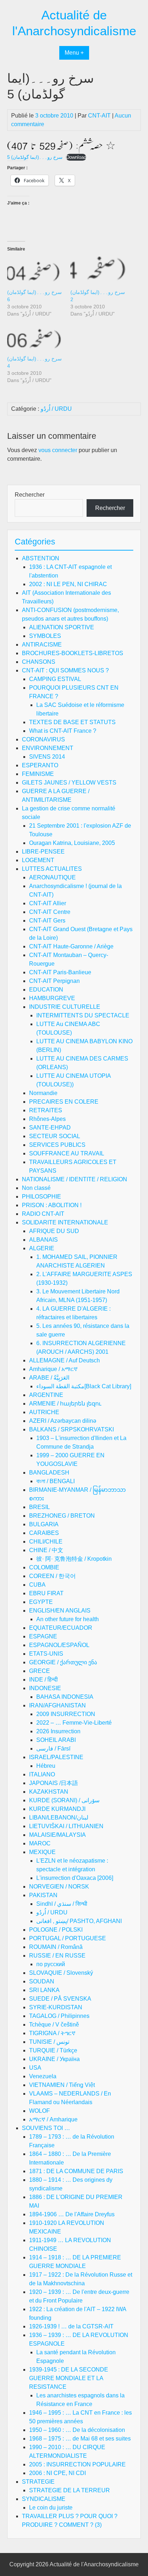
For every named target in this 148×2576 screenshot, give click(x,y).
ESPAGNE (43, 1636)
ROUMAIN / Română (56, 1947)
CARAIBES (44, 1533)
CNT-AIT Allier (48, 903)
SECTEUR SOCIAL (55, 1136)
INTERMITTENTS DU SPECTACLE (83, 1015)
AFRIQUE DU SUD (54, 1231)
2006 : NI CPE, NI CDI (57, 2473)
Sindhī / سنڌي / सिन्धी (62, 1904)
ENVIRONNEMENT (48, 748)
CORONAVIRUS (43, 739)
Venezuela (43, 2076)
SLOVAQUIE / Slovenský (61, 1973)
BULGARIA (44, 1524)
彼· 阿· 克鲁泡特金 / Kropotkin (74, 1559)
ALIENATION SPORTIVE (62, 627)
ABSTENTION (41, 558)
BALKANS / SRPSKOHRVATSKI (71, 1429)
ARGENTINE (46, 1395)
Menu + (74, 53)
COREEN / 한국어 (52, 1576)
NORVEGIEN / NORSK (59, 1887)
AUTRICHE (44, 1412)
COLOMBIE (44, 1567)
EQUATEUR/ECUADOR (61, 1628)
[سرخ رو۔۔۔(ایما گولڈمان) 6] (35, 273)
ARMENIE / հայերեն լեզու (65, 1404)
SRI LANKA (44, 1990)
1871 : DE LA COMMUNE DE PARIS (76, 2171)
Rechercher (30, 495)
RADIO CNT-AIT (43, 1214)
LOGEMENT (38, 860)
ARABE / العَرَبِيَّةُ (49, 1378)
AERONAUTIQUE (52, 877)
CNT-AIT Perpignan (54, 981)
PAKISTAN (43, 1895)
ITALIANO (42, 1774)
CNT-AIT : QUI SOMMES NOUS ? (65, 670)
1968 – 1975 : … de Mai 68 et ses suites (80, 2439)
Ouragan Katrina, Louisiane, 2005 (72, 843)
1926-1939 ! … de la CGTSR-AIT (71, 2326)
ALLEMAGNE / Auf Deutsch (64, 1360)
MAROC (40, 1843)
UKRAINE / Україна (54, 2059)
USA (35, 2068)
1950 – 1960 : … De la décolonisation (77, 2430)
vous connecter (58, 450)
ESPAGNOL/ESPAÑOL (59, 1645)
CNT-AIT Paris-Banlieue (60, 972)
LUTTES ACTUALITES (52, 869)
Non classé (36, 1188)
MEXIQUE (42, 1852)
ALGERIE (42, 1248)
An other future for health (68, 1619)
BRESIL (40, 1507)
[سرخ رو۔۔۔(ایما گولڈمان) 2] (98, 273)
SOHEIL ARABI (56, 1740)
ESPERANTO (40, 765)
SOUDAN (42, 1981)
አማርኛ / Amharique (53, 2119)
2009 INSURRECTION (66, 1714)
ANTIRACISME (42, 645)
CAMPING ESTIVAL (55, 679)
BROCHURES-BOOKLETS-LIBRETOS (73, 653)
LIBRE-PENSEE (43, 852)
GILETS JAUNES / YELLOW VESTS (69, 783)
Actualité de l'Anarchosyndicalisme (94, 2564)
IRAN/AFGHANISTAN (57, 1705)
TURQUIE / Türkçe (53, 2050)
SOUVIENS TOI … (46, 2128)
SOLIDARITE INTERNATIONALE (65, 1222)
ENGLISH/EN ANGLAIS (60, 1611)
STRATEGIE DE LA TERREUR (70, 2490)
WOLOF (40, 2111)
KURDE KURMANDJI (57, 1809)
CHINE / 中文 (46, 1550)
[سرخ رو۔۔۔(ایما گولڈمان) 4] (35, 339)
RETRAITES (46, 1110)
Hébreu (46, 1766)
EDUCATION (46, 990)
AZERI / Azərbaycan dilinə (63, 1421)
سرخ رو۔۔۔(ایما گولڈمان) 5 (35, 157)
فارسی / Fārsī (53, 1749)
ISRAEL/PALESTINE (56, 1757)
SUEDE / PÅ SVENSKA (60, 1999)
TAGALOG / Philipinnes (59, 2016)
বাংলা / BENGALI (55, 1481)
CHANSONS (39, 662)
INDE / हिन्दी (43, 1680)
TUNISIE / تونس (49, 2042)
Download (76, 157)
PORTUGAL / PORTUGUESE (68, 1938)
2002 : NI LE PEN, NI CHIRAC (68, 584)
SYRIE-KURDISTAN (56, 2007)
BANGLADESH (49, 1473)
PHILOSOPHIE (41, 1197)
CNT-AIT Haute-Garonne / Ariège (71, 946)
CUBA (37, 1585)
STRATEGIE (38, 2482)
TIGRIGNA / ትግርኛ (52, 2033)
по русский (51, 1964)
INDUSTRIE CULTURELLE (65, 1007)
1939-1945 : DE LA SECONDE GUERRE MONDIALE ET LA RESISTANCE (69, 2378)
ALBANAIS (43, 1240)
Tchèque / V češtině (54, 2025)
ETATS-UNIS (46, 1654)
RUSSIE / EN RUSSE (57, 1956)
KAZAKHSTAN (49, 1792)
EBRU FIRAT (46, 1593)
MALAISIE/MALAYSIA (57, 1835)
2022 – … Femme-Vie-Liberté (74, 1723)
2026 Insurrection (58, 1731)
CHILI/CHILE (46, 1542)
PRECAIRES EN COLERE (64, 1102)
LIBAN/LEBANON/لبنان (59, 1818)
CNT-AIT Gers (47, 921)
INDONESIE (45, 1688)
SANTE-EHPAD (50, 1128)
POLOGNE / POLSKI (56, 1930)
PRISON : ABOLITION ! (52, 1205)
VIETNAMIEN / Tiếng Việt (62, 2085)
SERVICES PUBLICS (57, 1145)
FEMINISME (38, 774)
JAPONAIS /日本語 (54, 1783)
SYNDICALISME (44, 2499)
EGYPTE (41, 1602)
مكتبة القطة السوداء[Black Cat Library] (84, 1386)
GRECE (40, 1671)
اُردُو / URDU (56, 409)
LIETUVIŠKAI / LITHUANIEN (66, 1826)
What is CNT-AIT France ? (63, 731)
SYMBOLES (45, 636)
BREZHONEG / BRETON (62, 1516)
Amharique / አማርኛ (53, 1369)
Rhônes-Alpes (47, 1119)
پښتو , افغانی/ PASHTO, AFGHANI (79, 1921)
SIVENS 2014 (47, 757)
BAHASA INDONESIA (65, 1697)
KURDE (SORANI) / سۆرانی (64, 1800)
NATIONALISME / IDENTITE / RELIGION (75, 1179)
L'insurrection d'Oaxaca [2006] (75, 1878)
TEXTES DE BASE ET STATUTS (72, 722)
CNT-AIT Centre (50, 912)
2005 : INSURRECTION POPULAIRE (77, 2464)
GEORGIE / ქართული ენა (63, 1662)
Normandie (43, 1093)
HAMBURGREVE (52, 998)
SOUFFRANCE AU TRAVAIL (67, 1153)
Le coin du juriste (51, 2508)
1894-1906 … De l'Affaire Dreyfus (72, 2214)
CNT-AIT (99, 116)
